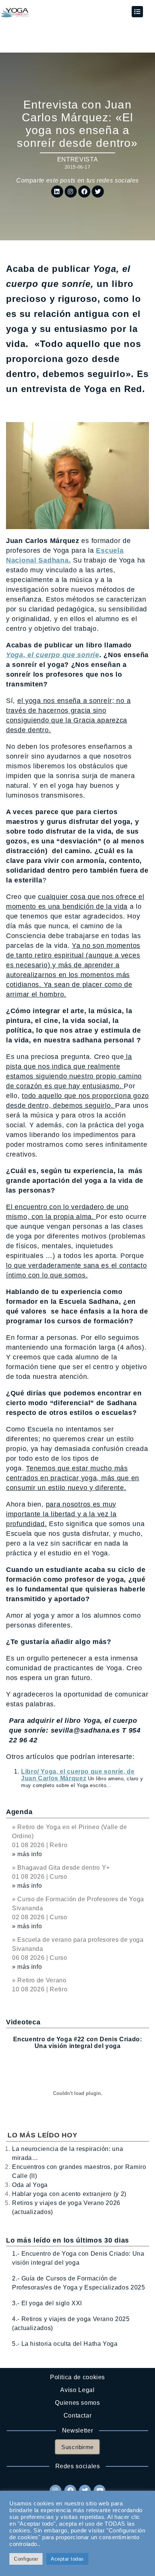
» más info (27, 1854)
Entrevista (77, 159)
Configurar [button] (26, 2559)
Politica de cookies (77, 2377)
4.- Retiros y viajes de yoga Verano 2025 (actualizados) (71, 2323)
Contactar (78, 2415)
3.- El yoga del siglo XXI (47, 2303)
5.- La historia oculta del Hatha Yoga (65, 2344)
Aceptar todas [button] (67, 2559)
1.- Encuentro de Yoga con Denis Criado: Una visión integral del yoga (78, 2258)
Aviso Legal (77, 2390)
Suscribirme (77, 2447)
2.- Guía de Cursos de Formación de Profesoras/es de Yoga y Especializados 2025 (79, 2283)
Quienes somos (77, 2403)
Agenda (19, 1812)
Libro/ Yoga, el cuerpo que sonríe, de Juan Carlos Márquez (78, 1775)
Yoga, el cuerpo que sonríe (53, 655)
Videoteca (23, 2022)
